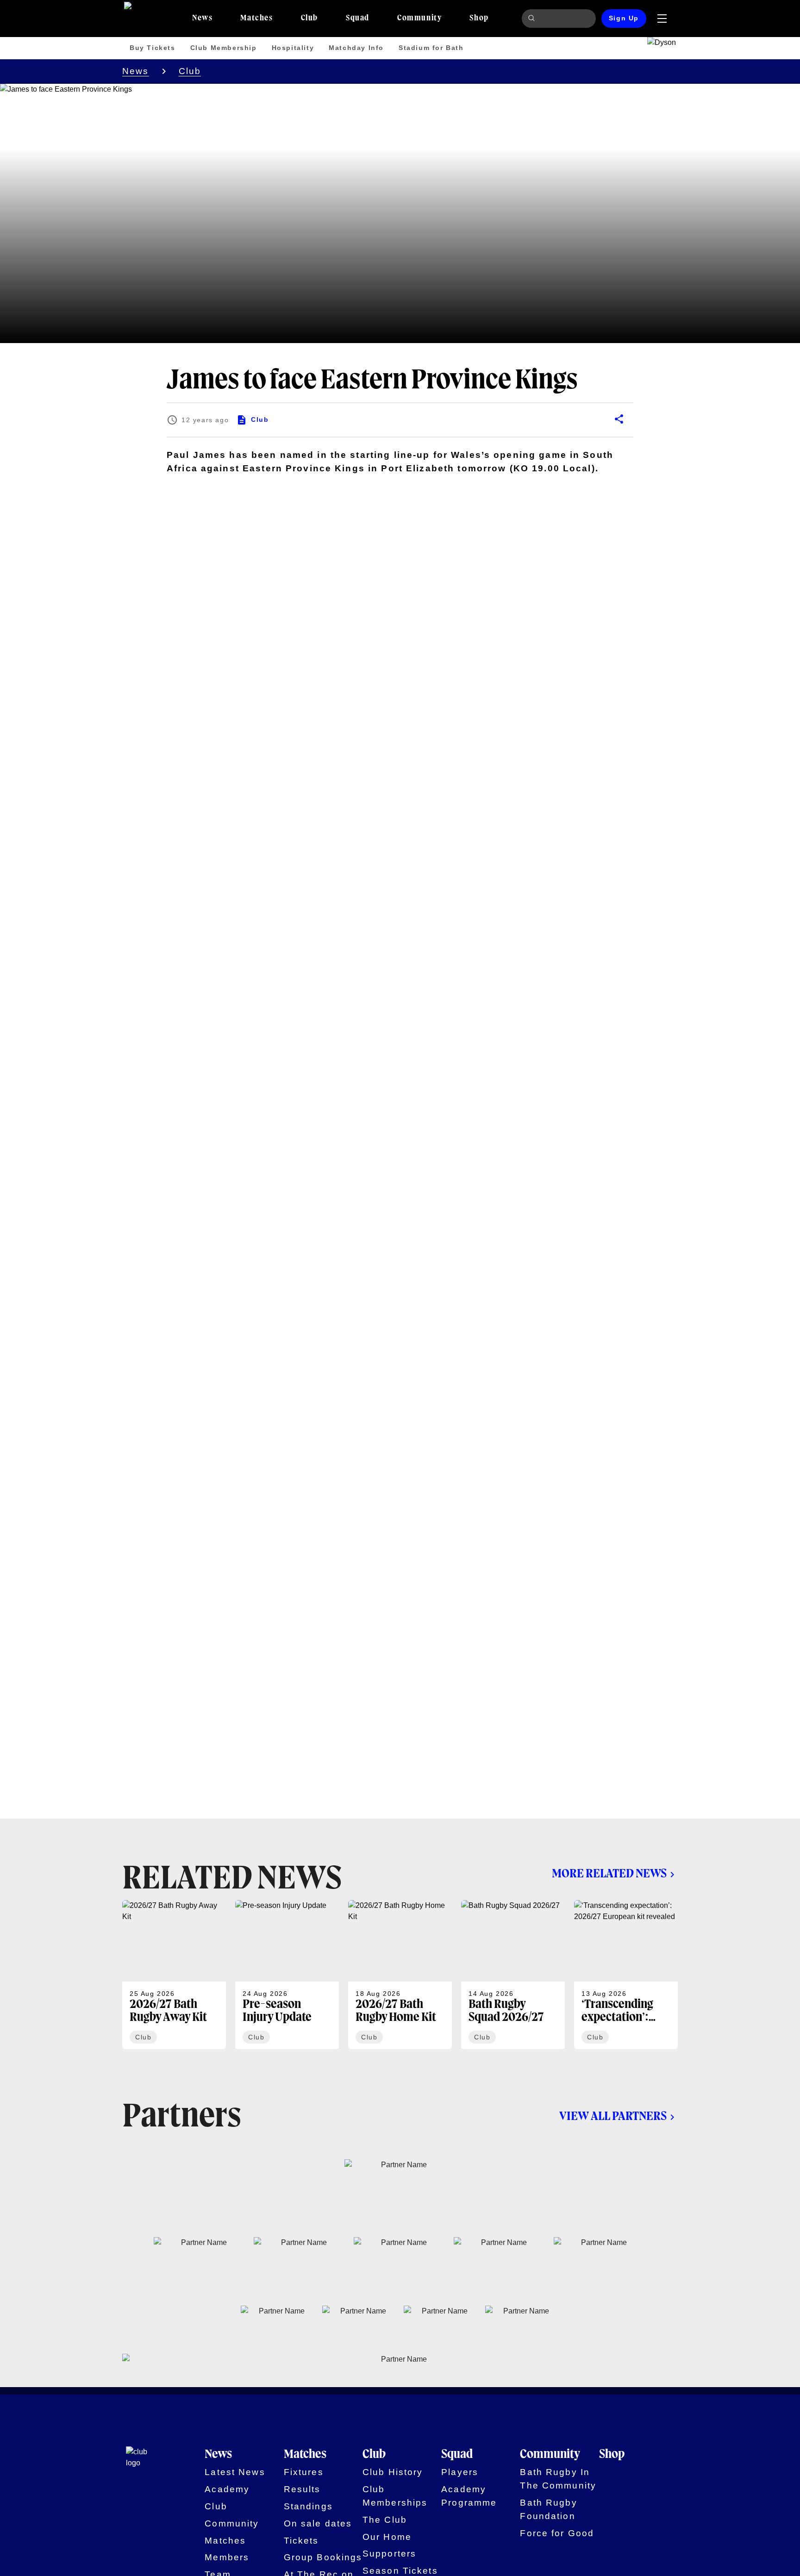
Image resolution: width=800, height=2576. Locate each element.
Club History (393, 2472)
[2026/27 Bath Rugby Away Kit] (174, 1975)
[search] (533, 19)
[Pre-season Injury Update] (287, 1975)
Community (232, 2523)
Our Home (387, 2537)
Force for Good (557, 2533)
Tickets (301, 2541)
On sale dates (318, 2523)
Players (460, 2472)
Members (227, 2557)
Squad (457, 2455)
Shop (612, 2455)
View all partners (613, 2117)
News (136, 71)
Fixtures (304, 2472)
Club (190, 71)
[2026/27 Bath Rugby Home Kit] (400, 1975)
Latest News (235, 2472)
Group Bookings (323, 2557)
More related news (609, 1874)
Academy (227, 2489)
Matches (225, 2541)
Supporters (389, 2554)
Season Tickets (400, 2571)
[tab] (202, 19)
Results (302, 2489)
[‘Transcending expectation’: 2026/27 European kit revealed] (626, 1975)
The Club (385, 2520)
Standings (308, 2506)
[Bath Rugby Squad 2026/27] (513, 1975)
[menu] (662, 19)
